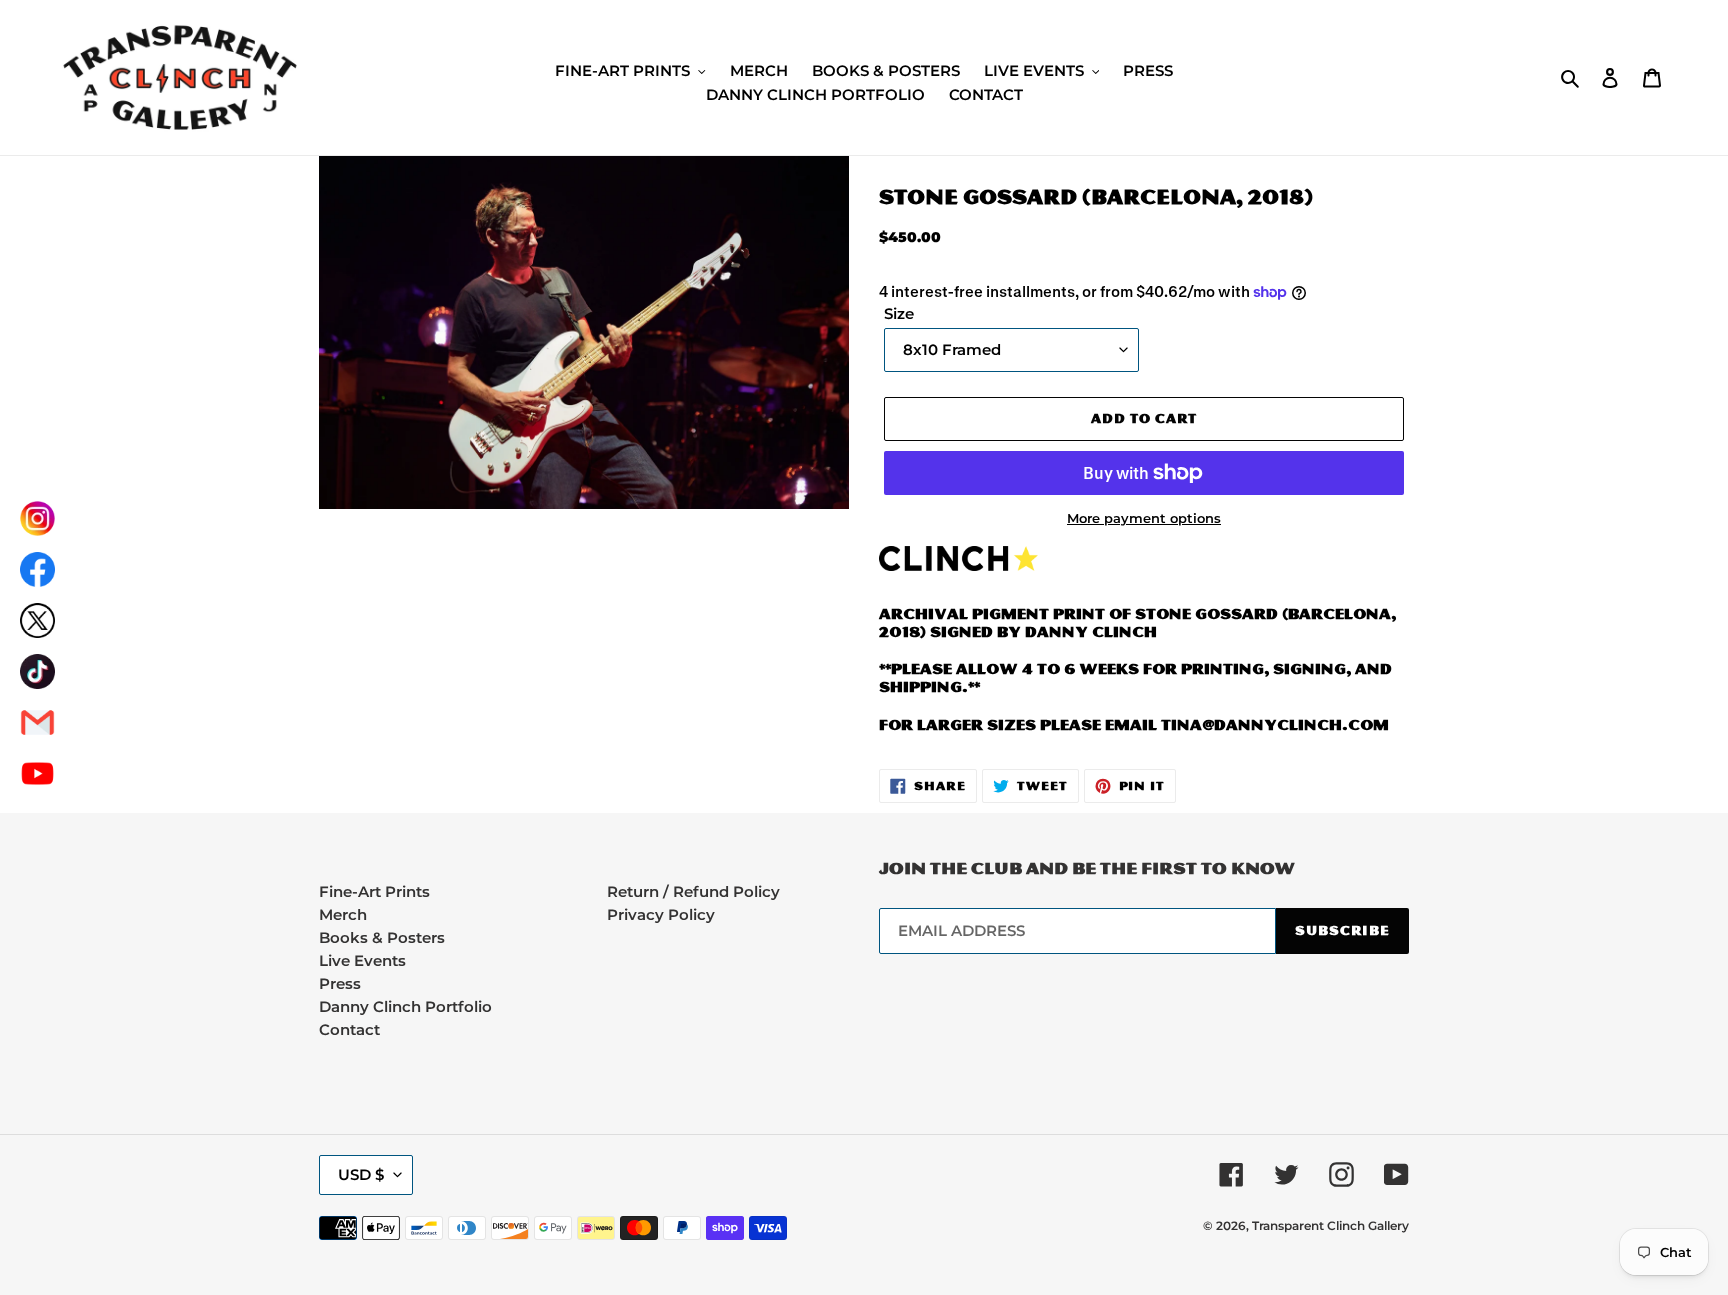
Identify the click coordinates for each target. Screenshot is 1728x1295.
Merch (343, 914)
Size (899, 314)
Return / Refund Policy (693, 891)
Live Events (362, 960)
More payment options (1144, 518)
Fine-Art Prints (374, 891)
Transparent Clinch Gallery (1330, 1225)
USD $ (361, 1174)
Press (340, 983)
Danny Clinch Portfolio (405, 1006)
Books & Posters (382, 937)
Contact (349, 1029)
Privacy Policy (661, 914)
